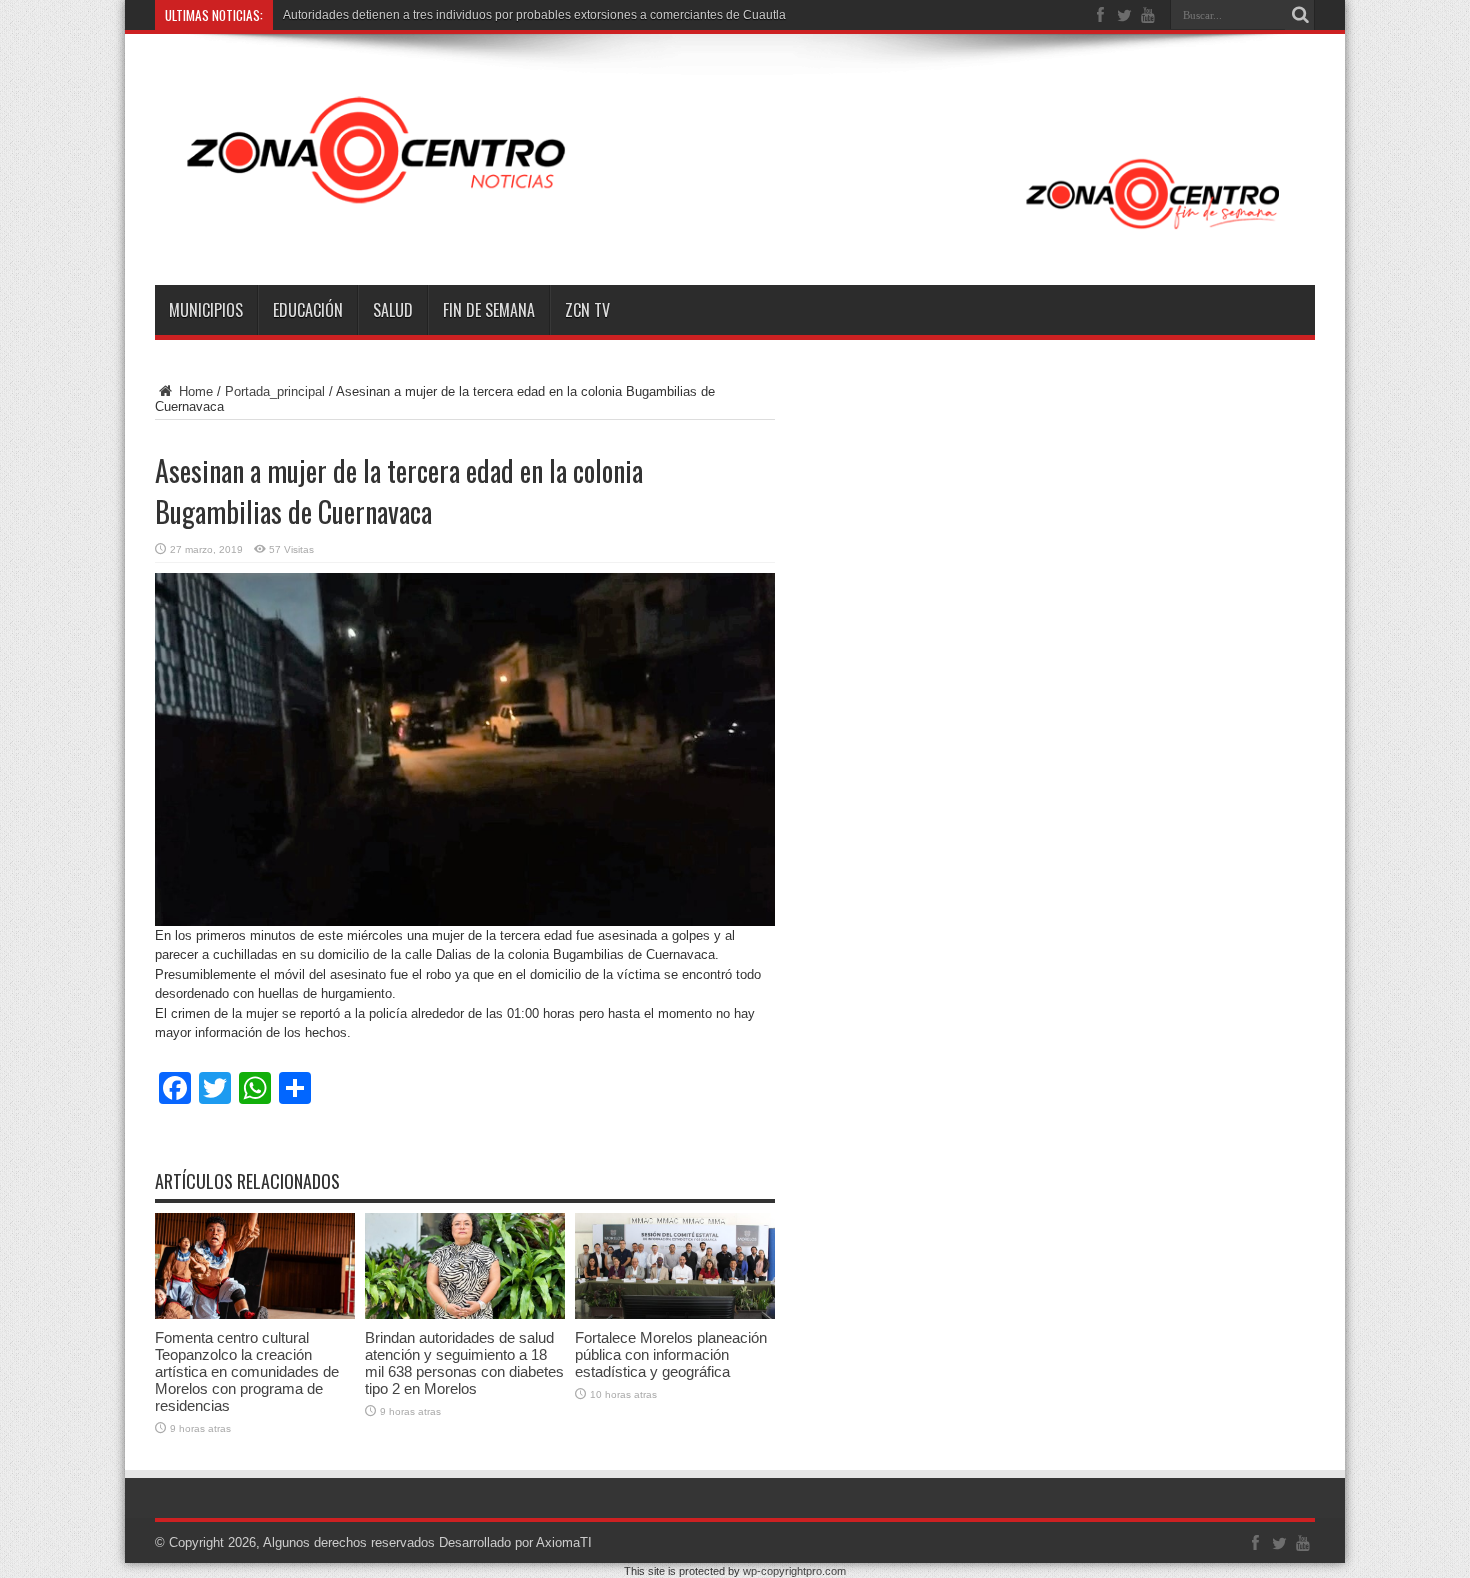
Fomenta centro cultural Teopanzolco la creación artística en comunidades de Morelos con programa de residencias (247, 1371)
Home (194, 391)
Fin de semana (489, 310)
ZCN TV (587, 310)
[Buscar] (1300, 15)
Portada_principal (275, 391)
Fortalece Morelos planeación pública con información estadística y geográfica (671, 1354)
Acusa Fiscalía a (327, 15)
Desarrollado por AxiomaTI (515, 1542)
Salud (393, 310)
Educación (308, 310)
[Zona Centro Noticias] (735, 235)
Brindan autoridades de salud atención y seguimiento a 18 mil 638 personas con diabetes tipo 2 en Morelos (464, 1363)
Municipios (206, 310)
